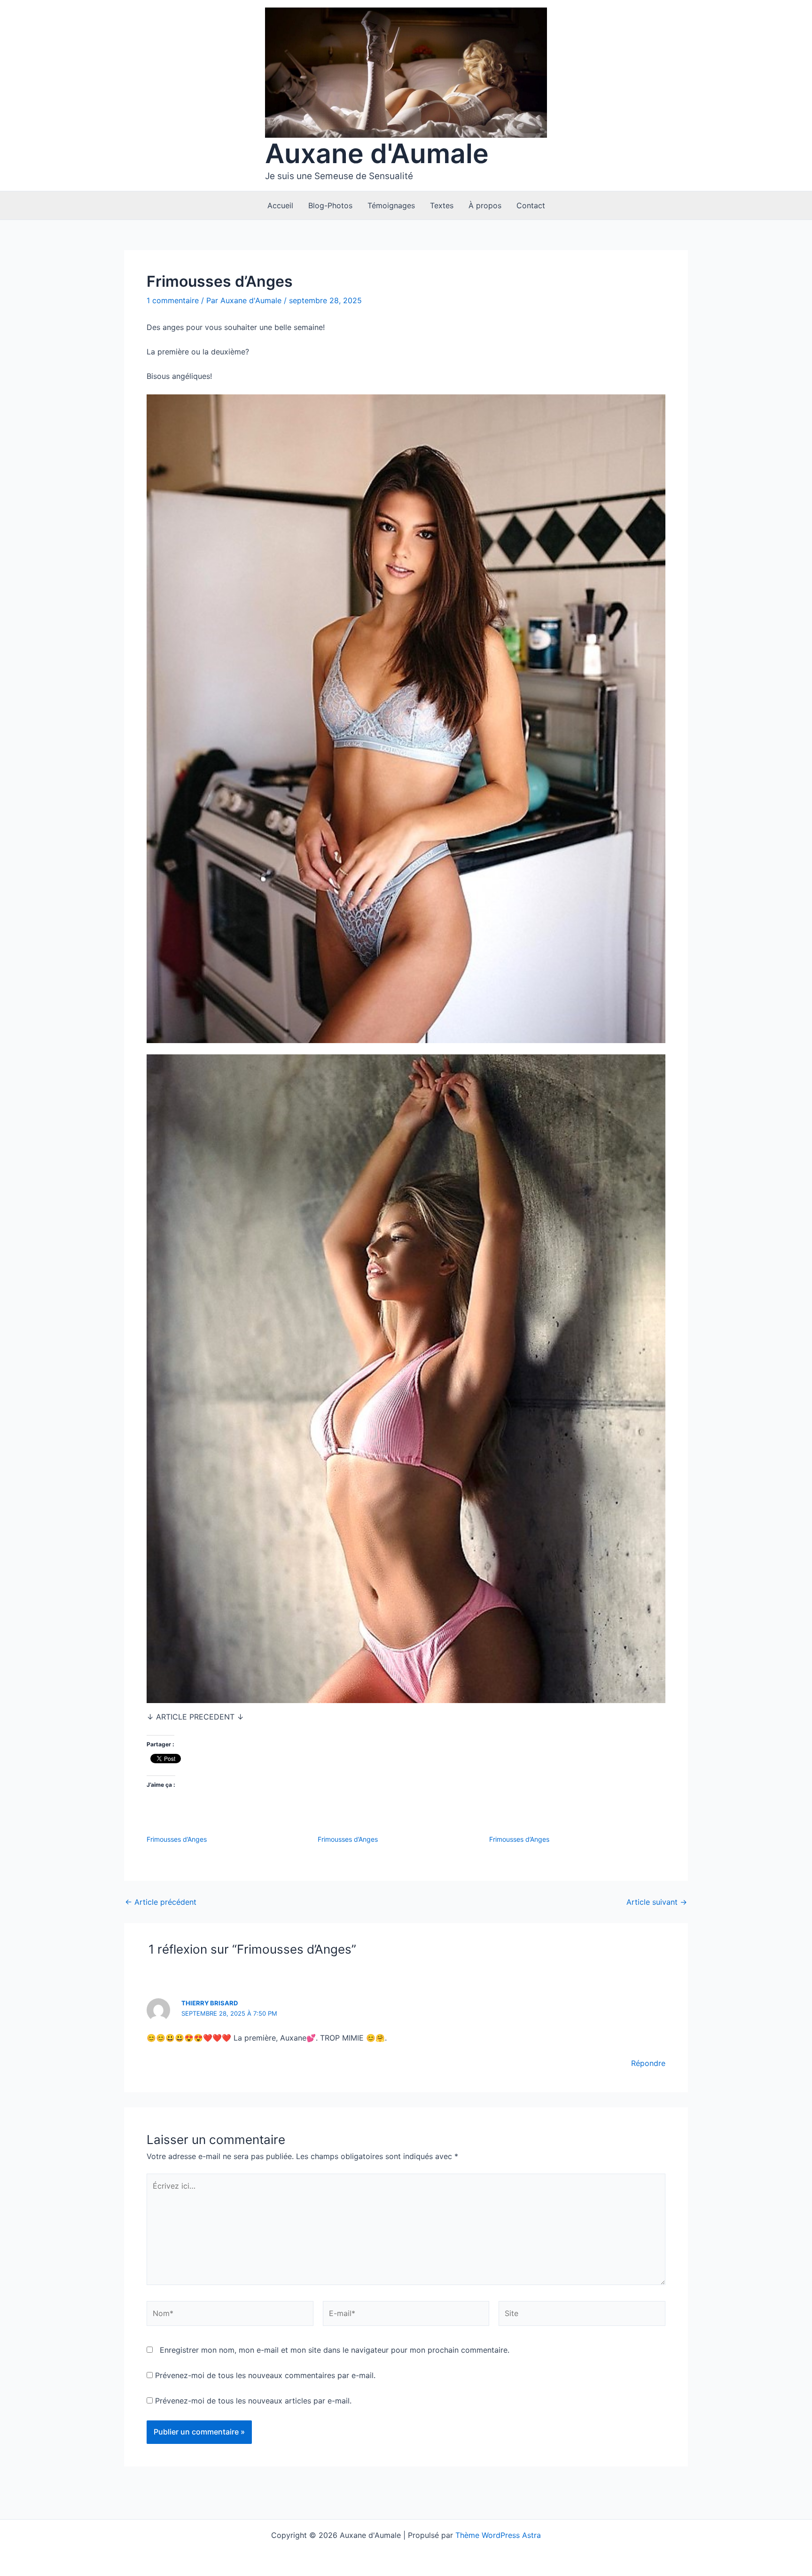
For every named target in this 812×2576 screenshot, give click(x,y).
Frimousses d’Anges (177, 1839)
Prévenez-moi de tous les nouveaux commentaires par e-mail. (265, 2375)
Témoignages (391, 205)
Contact (531, 205)
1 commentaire (173, 300)
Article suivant (657, 1902)
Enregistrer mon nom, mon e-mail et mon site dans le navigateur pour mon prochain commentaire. (335, 2350)
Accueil (280, 205)
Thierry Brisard (210, 2003)
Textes (442, 205)
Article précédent (161, 1902)
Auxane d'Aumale (377, 153)
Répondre (648, 2063)
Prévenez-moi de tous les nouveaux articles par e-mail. (253, 2401)
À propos (485, 205)
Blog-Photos (330, 205)
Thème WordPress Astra (498, 2535)
